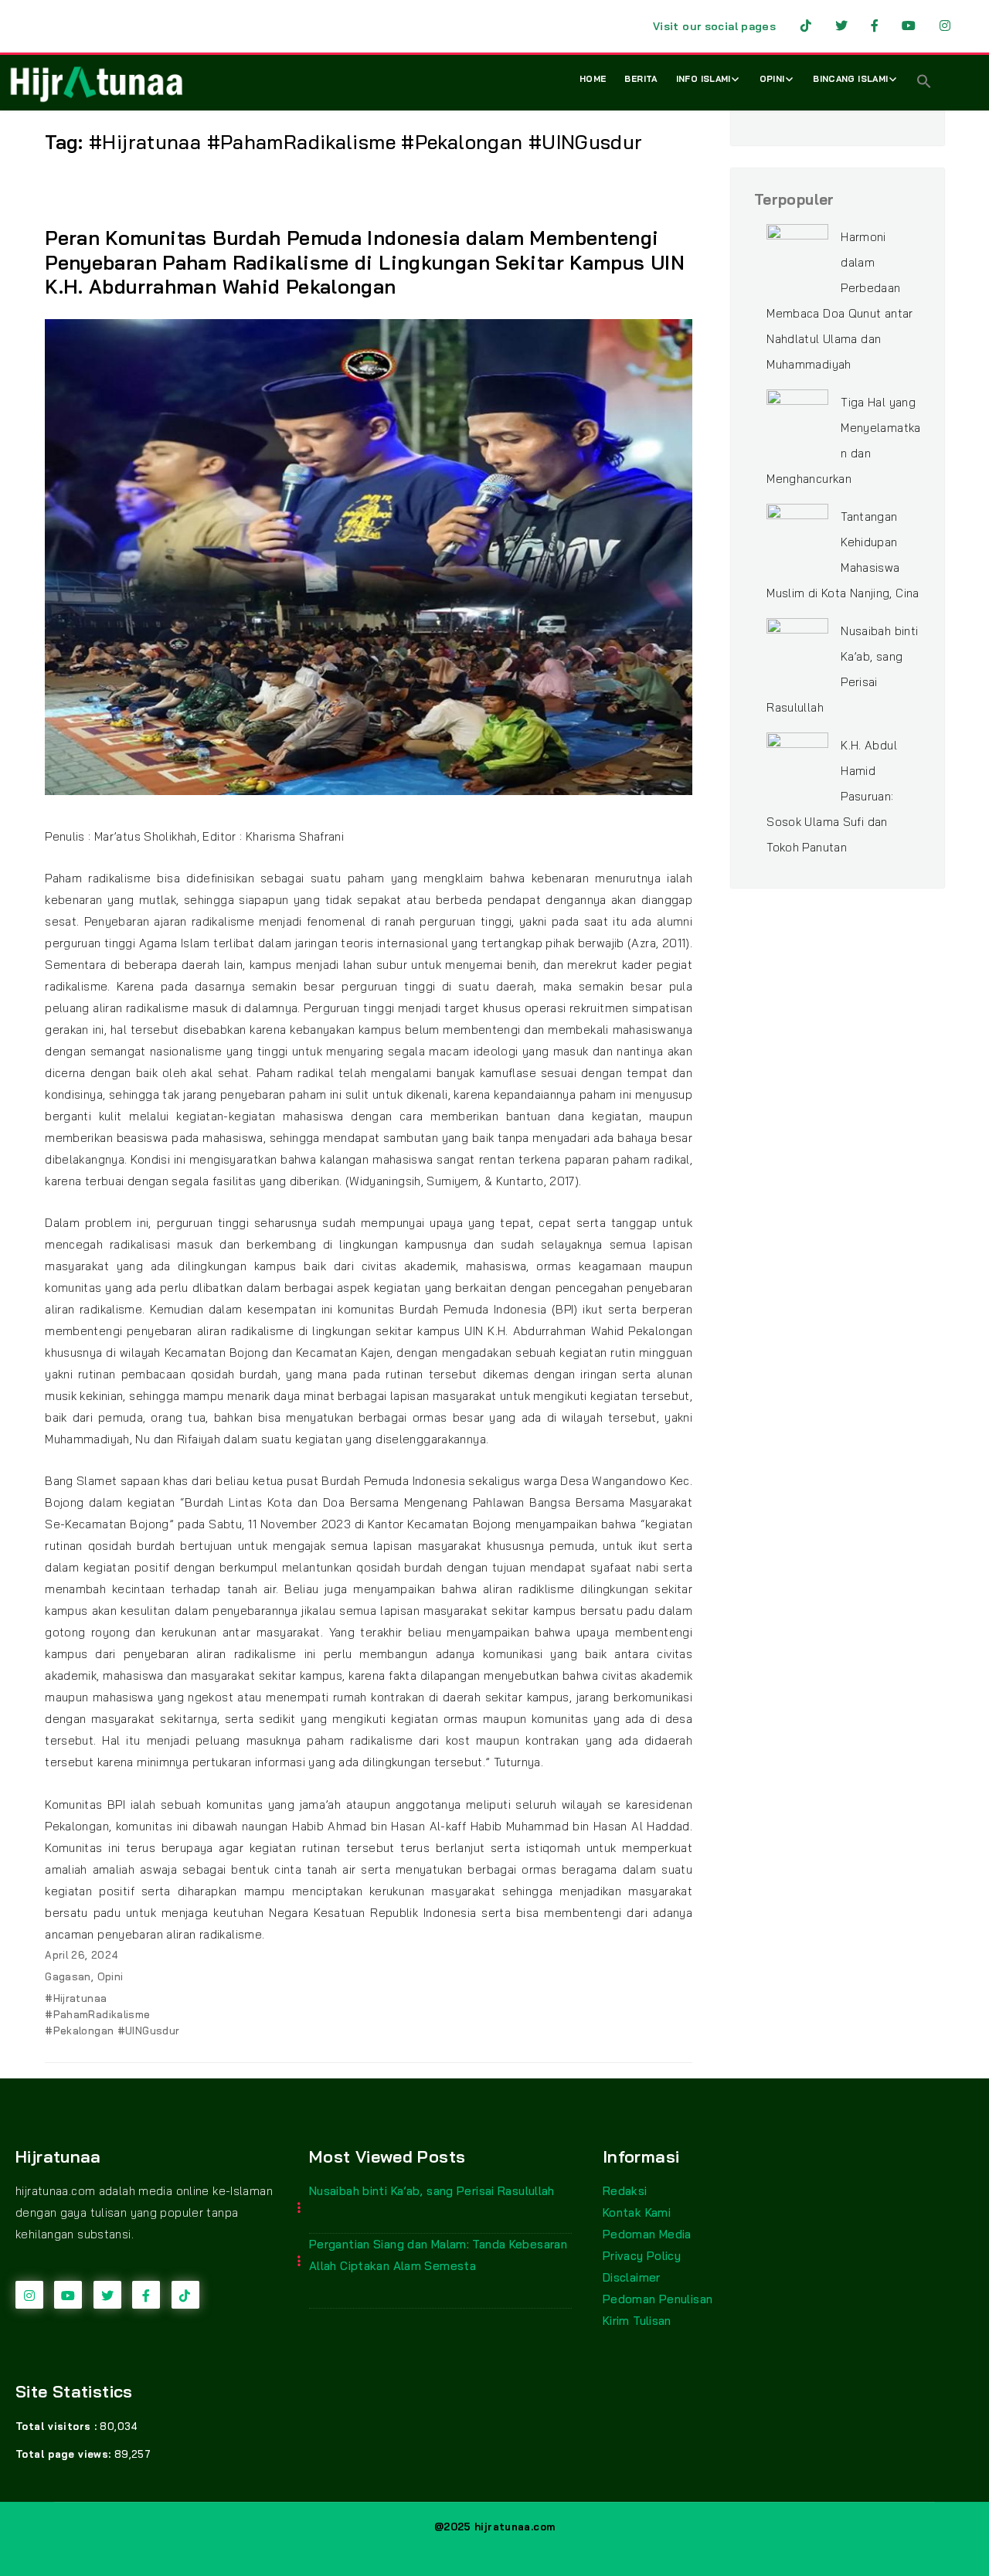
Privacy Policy (642, 2256)
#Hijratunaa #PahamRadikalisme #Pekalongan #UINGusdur (112, 2014)
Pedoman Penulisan (658, 2299)
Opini (772, 79)
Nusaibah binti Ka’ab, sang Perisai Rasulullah (432, 2191)
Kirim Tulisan (637, 2321)
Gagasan (68, 1976)
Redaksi (625, 2191)
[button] (924, 83)
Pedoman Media (647, 2234)
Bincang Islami (850, 79)
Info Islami (704, 79)
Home (593, 79)
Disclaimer (632, 2277)
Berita (641, 79)
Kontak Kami (637, 2212)
